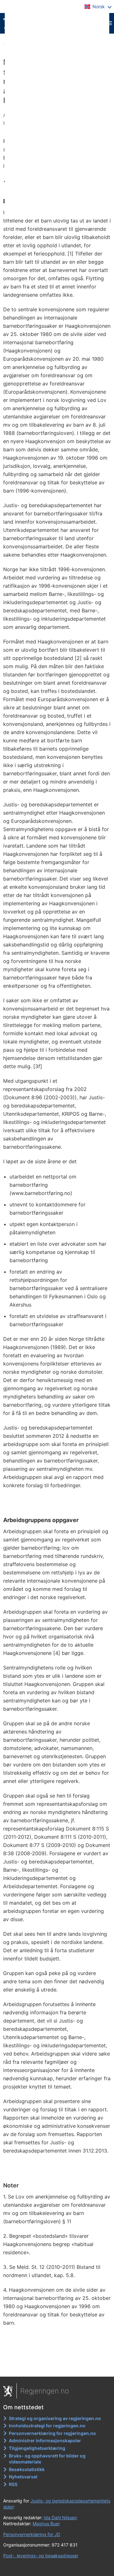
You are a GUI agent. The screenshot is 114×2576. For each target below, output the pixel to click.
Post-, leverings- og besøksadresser (41, 2556)
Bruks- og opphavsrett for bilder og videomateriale (47, 2459)
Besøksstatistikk (27, 2469)
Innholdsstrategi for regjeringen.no (47, 2426)
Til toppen (57, 2367)
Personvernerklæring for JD (32, 2534)
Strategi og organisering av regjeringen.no (55, 2418)
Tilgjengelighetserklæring (37, 2448)
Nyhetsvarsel (23, 2477)
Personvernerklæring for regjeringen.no (52, 2433)
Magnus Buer (46, 2524)
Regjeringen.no (45, 2391)
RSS (13, 2484)
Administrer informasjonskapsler (45, 2440)
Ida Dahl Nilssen (60, 2518)
